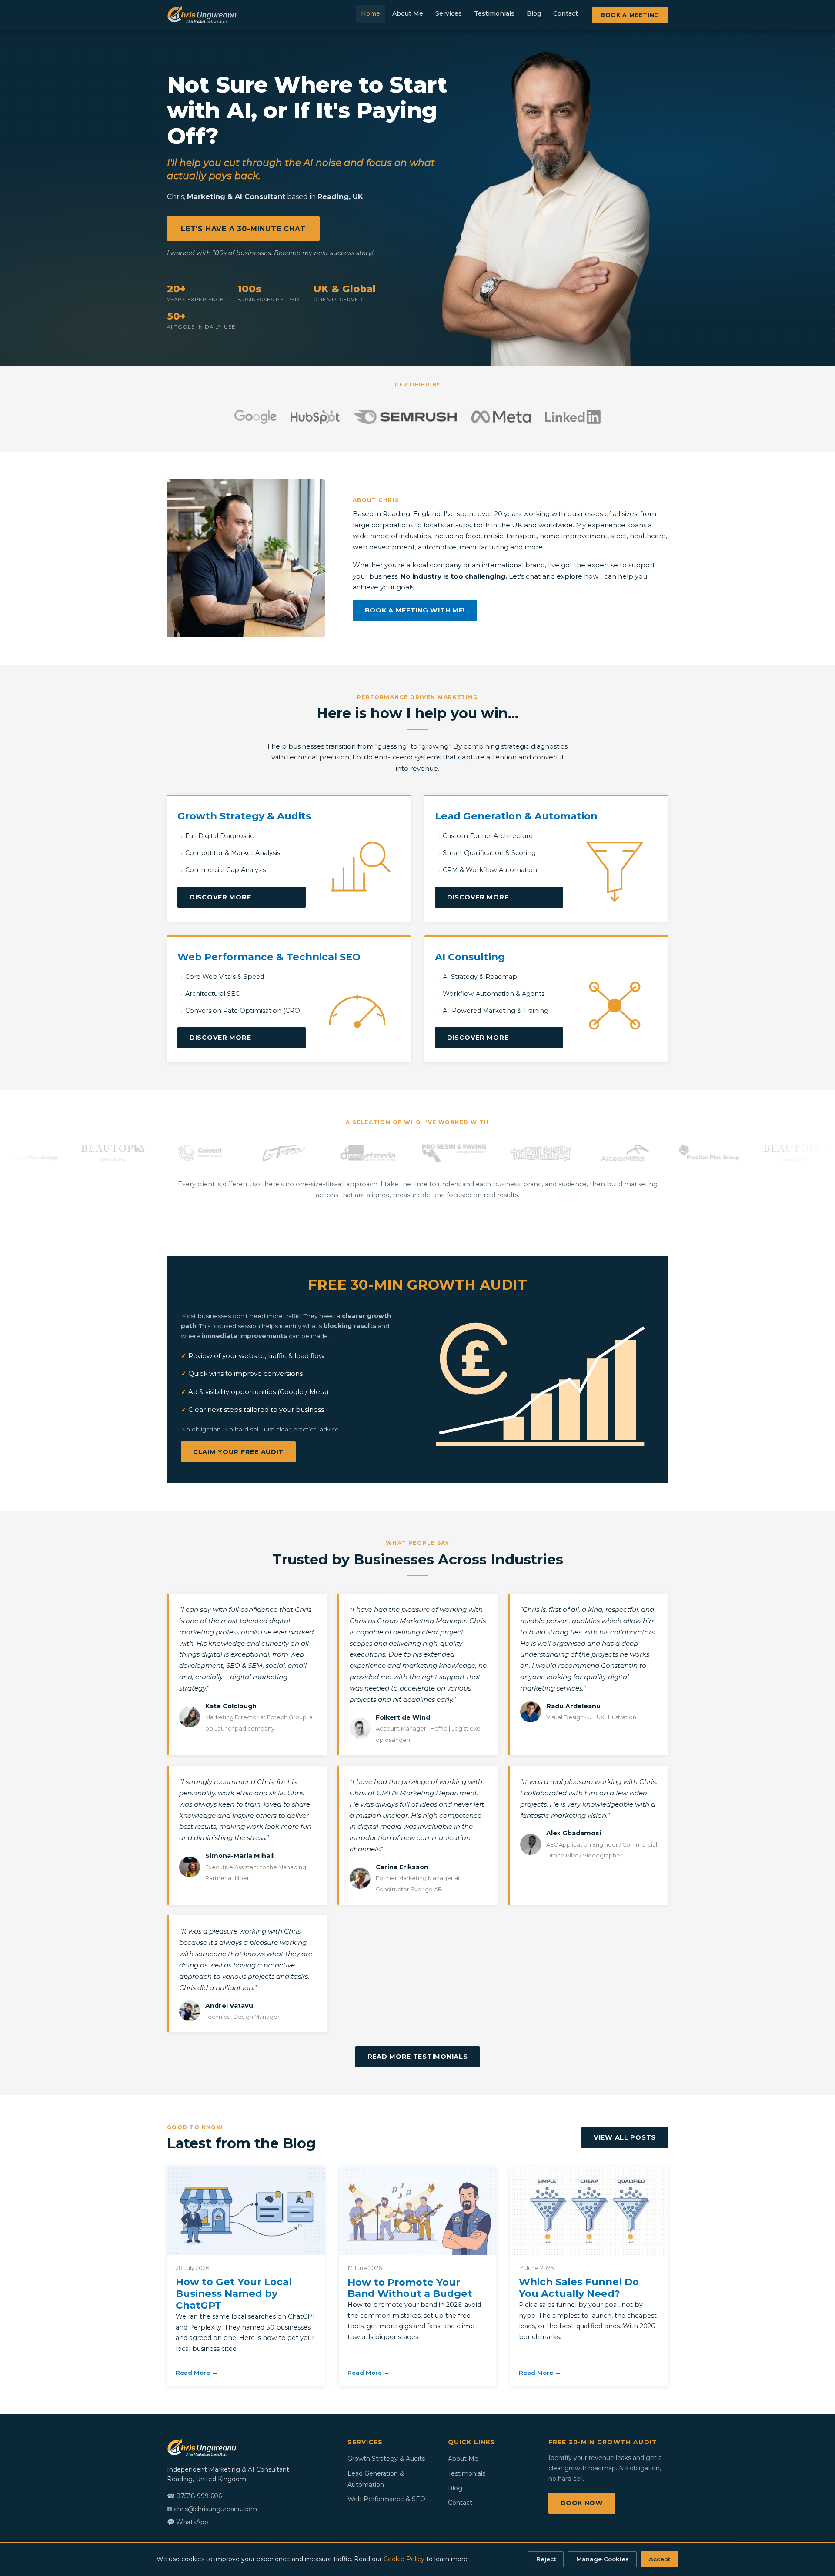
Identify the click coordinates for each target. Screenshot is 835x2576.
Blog (534, 13)
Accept (660, 2559)
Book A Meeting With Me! (415, 610)
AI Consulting (470, 957)
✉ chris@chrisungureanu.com (212, 2509)
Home (371, 13)
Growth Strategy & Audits (244, 816)
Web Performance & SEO (386, 2499)
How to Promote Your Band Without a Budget (410, 2288)
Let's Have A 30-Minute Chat (243, 229)
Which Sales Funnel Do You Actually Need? (579, 2288)
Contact (566, 13)
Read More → (197, 2373)
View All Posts (625, 2137)
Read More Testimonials (418, 2057)
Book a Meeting (630, 15)
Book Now (582, 2503)
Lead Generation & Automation (516, 816)
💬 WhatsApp (188, 2522)
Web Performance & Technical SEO (269, 957)
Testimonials (494, 13)
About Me (408, 13)
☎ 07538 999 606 (194, 2496)
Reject (546, 2559)
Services (449, 13)
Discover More (220, 897)
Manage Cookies (603, 2559)
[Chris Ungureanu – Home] (202, 15)
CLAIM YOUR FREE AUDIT (238, 1452)
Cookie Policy (404, 2559)
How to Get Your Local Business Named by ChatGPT (234, 2293)
